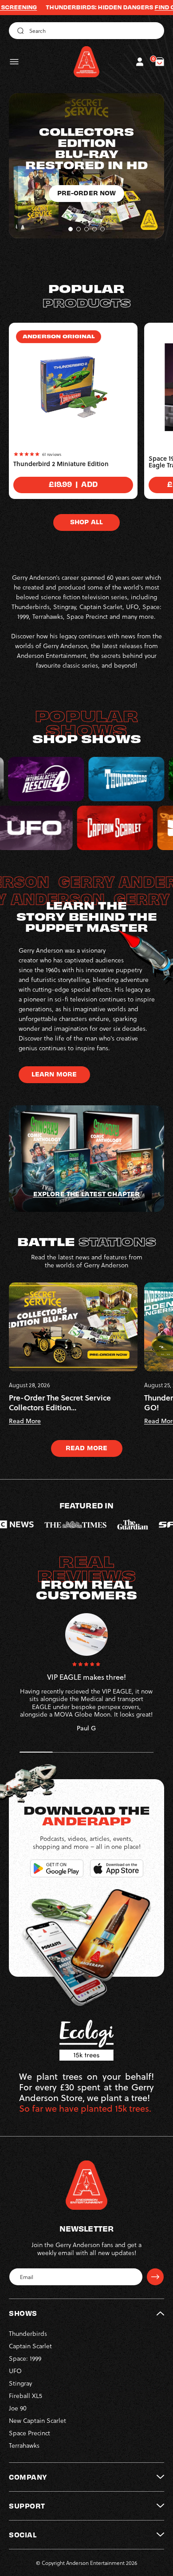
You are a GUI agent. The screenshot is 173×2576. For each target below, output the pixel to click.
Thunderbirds (28, 2333)
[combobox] (86, 31)
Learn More (54, 1074)
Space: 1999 (25, 2358)
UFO (15, 2371)
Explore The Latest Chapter (86, 1194)
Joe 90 (18, 2408)
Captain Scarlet (30, 2346)
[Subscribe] (155, 2277)
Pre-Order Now (87, 215)
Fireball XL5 (26, 2396)
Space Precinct (29, 2433)
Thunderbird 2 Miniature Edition (61, 464)
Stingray (20, 2383)
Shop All (86, 522)
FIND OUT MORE (130, 7)
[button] (14, 62)
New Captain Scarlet (37, 2420)
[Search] (19, 31)
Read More (86, 1448)
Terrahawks (24, 2445)
